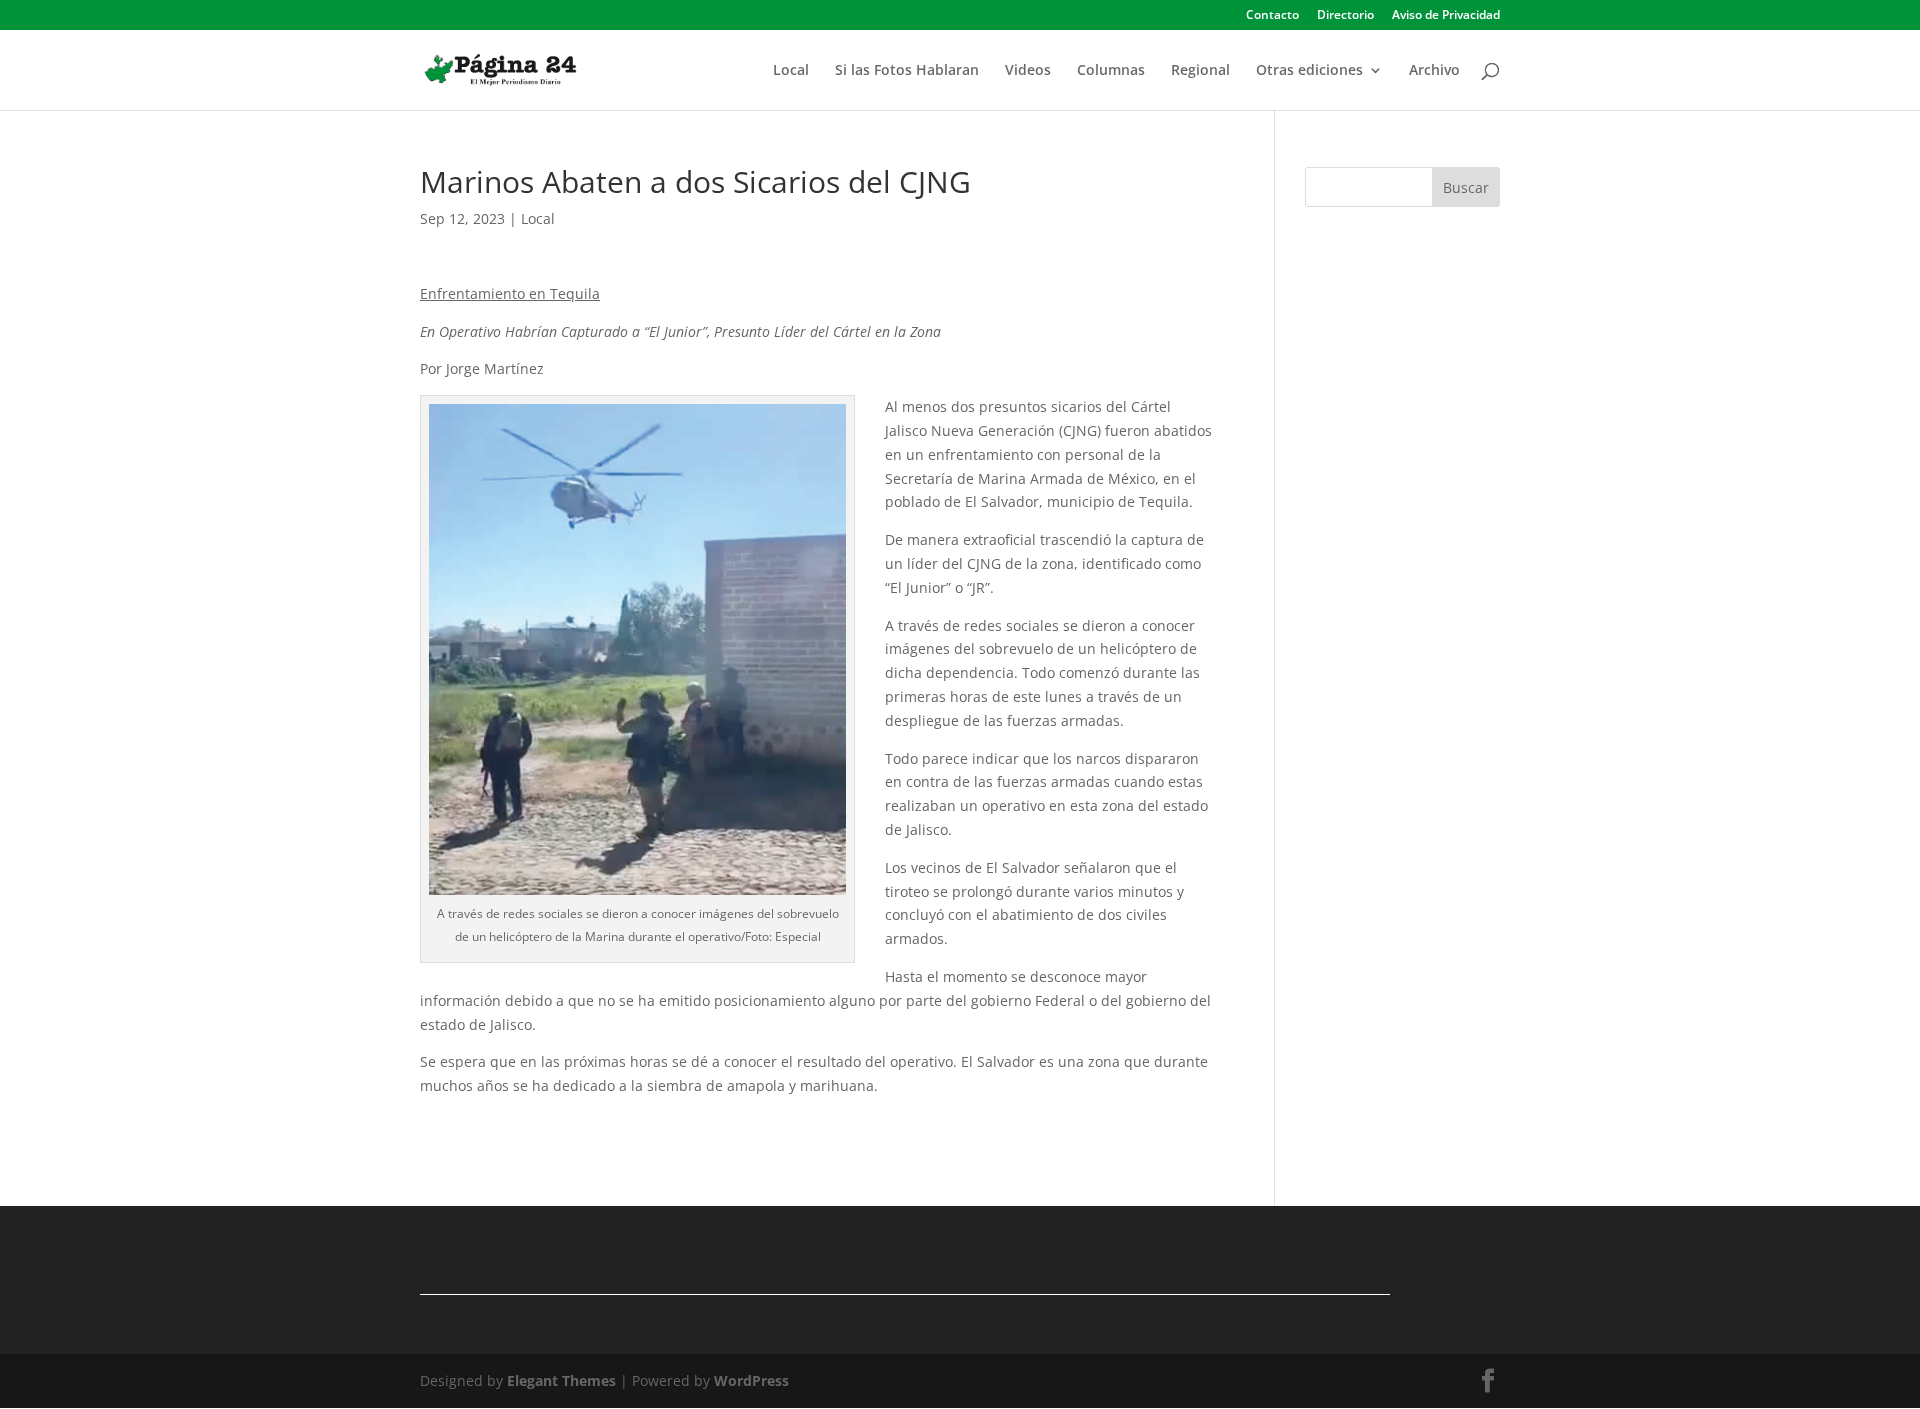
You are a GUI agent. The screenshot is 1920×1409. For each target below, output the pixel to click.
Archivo (1434, 71)
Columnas (1111, 71)
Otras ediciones (1309, 71)
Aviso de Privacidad (1446, 16)
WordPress (751, 1380)
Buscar (1466, 187)
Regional (1200, 71)
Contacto (1272, 16)
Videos (1028, 71)
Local (791, 71)
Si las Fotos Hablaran (907, 71)
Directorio (1345, 16)
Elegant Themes (561, 1380)
